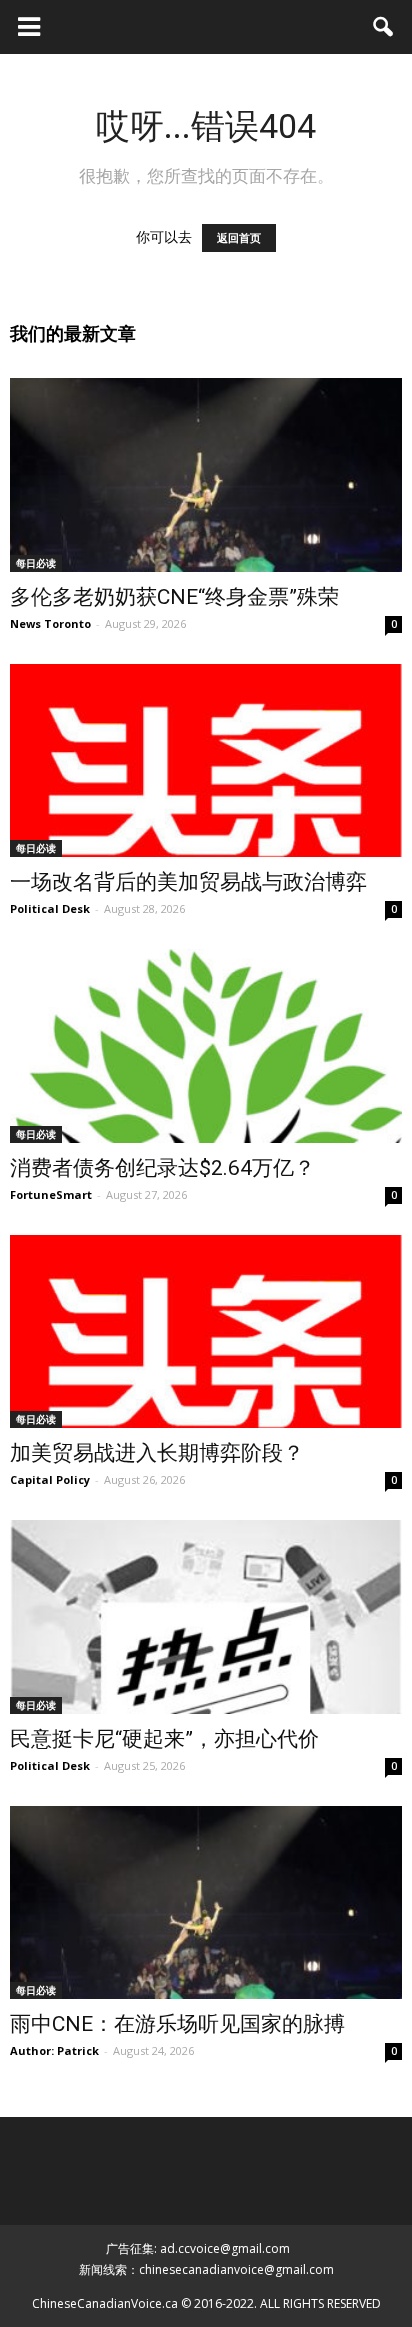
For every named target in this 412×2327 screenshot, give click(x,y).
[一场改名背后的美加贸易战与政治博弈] (206, 761)
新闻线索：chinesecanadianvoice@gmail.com (206, 2269)
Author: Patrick (54, 2050)
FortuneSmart (51, 1194)
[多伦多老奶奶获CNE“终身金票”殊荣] (206, 475)
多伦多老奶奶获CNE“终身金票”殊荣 (174, 597)
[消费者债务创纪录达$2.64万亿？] (206, 1046)
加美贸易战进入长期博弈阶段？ (157, 1453)
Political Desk (50, 908)
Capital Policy (50, 1479)
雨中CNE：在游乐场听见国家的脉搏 (177, 2024)
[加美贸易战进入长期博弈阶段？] (206, 1332)
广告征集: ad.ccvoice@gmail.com (198, 2248)
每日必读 (36, 563)
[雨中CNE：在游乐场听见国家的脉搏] (206, 1903)
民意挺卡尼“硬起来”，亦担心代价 (164, 1739)
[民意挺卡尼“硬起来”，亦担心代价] (206, 1617)
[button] (384, 27)
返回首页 (239, 238)
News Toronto (50, 623)
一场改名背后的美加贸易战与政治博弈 (188, 882)
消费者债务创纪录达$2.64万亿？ (162, 1168)
